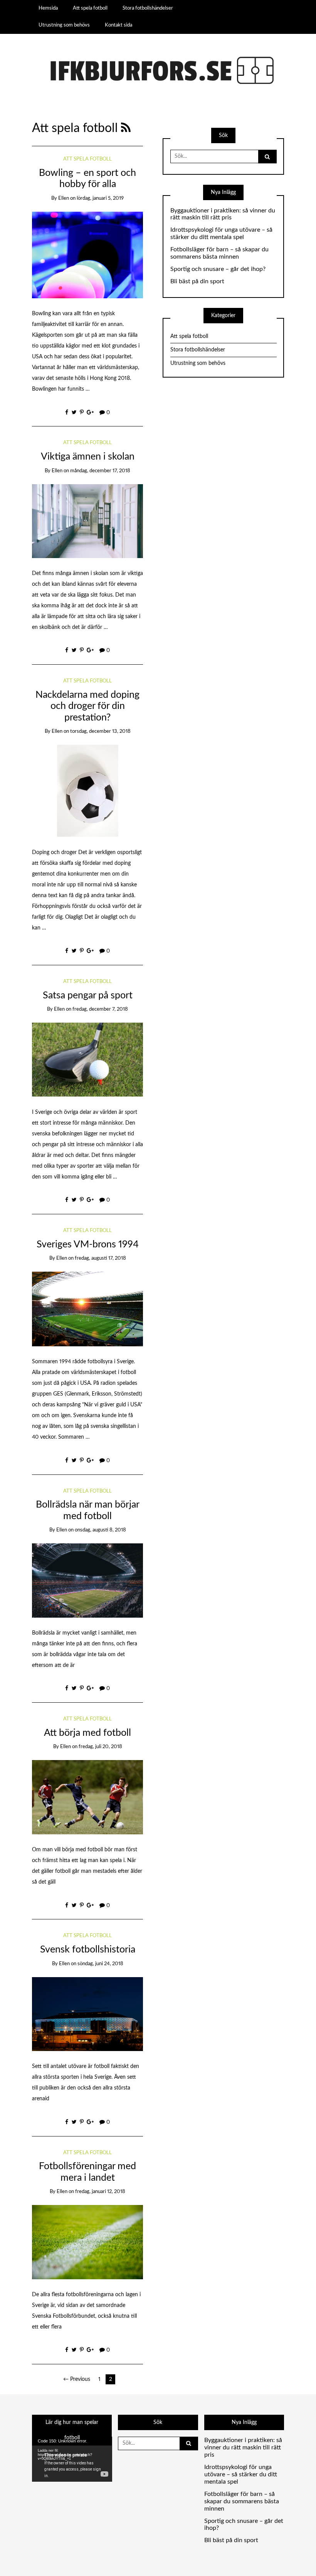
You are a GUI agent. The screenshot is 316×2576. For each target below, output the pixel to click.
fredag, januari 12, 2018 (100, 2192)
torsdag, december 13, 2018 (100, 731)
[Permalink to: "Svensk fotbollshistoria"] (88, 2014)
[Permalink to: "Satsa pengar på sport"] (88, 1060)
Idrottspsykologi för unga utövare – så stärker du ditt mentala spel (221, 233)
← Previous (77, 2379)
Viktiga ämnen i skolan (88, 457)
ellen (64, 198)
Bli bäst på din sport (197, 281)
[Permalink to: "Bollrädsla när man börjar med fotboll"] (88, 1580)
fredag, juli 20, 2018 (100, 1747)
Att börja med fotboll (87, 1733)
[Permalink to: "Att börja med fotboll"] (88, 1797)
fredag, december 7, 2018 (100, 1009)
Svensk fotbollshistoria (88, 1950)
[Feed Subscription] (126, 128)
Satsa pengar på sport (88, 995)
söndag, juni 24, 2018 (100, 1964)
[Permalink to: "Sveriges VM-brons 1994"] (88, 1309)
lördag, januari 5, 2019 (100, 198)
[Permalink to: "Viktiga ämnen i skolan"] (88, 521)
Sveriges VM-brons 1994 (88, 1245)
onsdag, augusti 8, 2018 (100, 1530)
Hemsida (48, 8)
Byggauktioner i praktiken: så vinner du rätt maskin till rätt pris (223, 214)
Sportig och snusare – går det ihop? (218, 269)
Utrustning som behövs (64, 25)
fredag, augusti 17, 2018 (100, 1258)
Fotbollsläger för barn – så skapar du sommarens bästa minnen (219, 253)
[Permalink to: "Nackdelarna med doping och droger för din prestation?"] (88, 791)
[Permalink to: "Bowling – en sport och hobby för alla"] (88, 255)
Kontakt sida (118, 25)
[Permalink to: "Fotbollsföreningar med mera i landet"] (88, 2242)
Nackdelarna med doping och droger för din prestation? (87, 706)
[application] (72, 2459)
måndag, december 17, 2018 (100, 471)
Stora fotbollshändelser (148, 8)
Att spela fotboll (90, 8)
